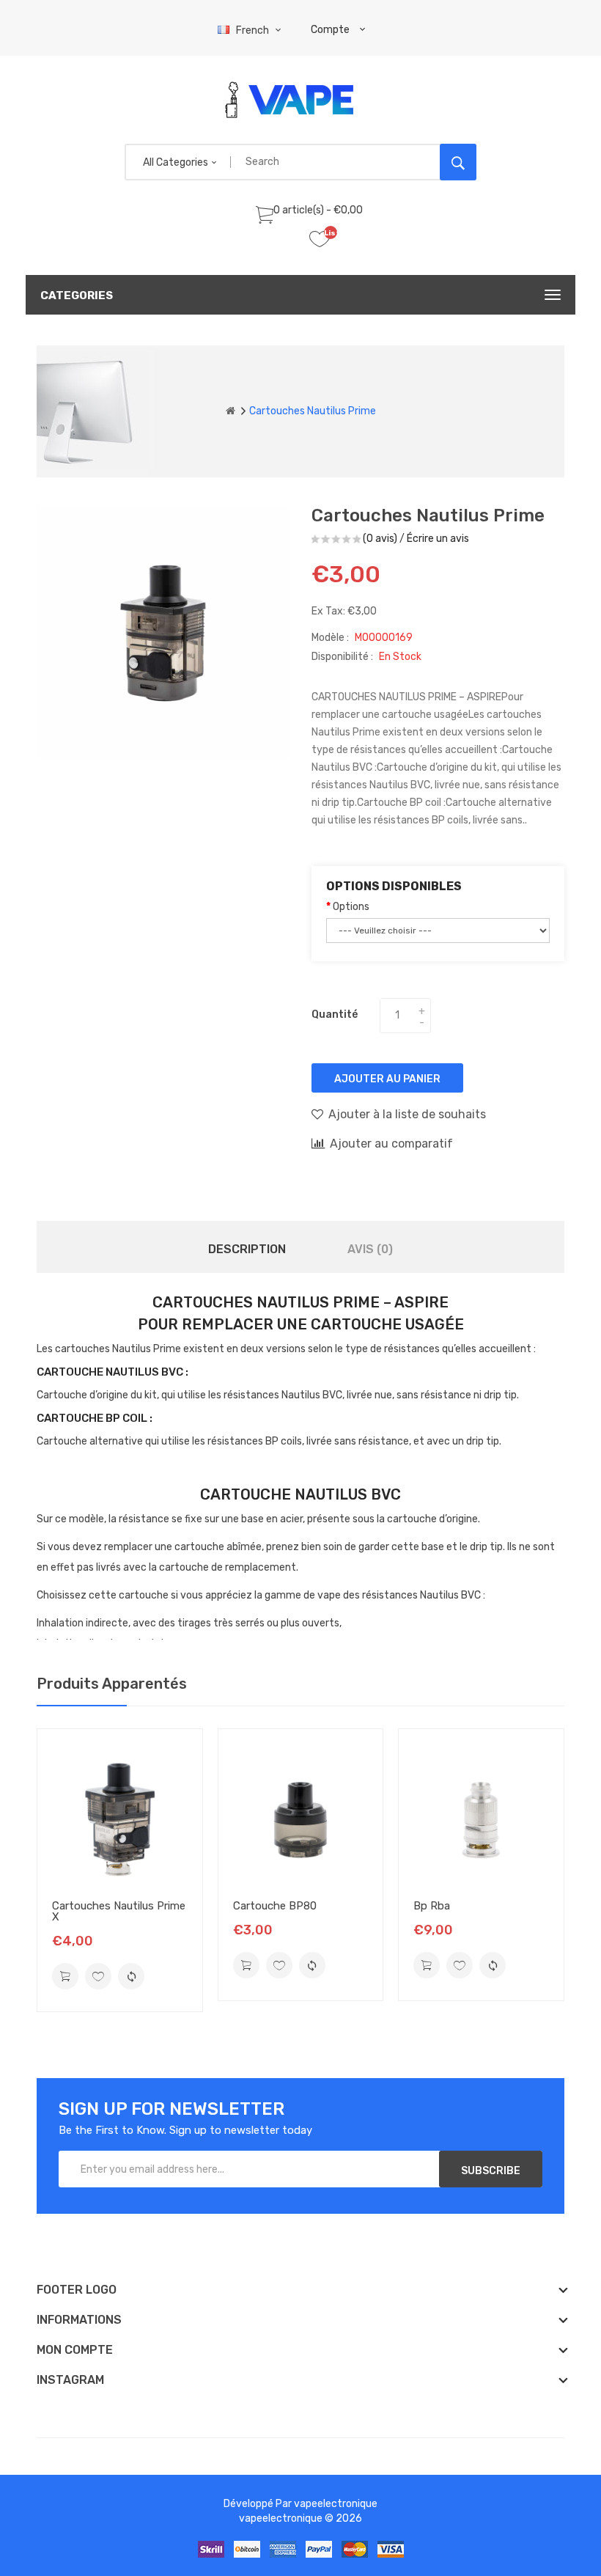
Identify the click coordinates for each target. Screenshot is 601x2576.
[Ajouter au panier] (65, 1976)
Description (247, 1249)
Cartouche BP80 (275, 1906)
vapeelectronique (336, 2504)
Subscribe (491, 2171)
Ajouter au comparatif (391, 1144)
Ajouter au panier (387, 1079)
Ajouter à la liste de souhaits (407, 1114)
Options (351, 907)
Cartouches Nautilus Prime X (119, 1911)
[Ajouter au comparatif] (131, 1976)
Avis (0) (370, 1249)
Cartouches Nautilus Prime (313, 411)
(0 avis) (380, 539)
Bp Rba (432, 1906)
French (254, 30)
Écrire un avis (438, 539)
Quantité (335, 1014)
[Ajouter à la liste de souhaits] (98, 1976)
